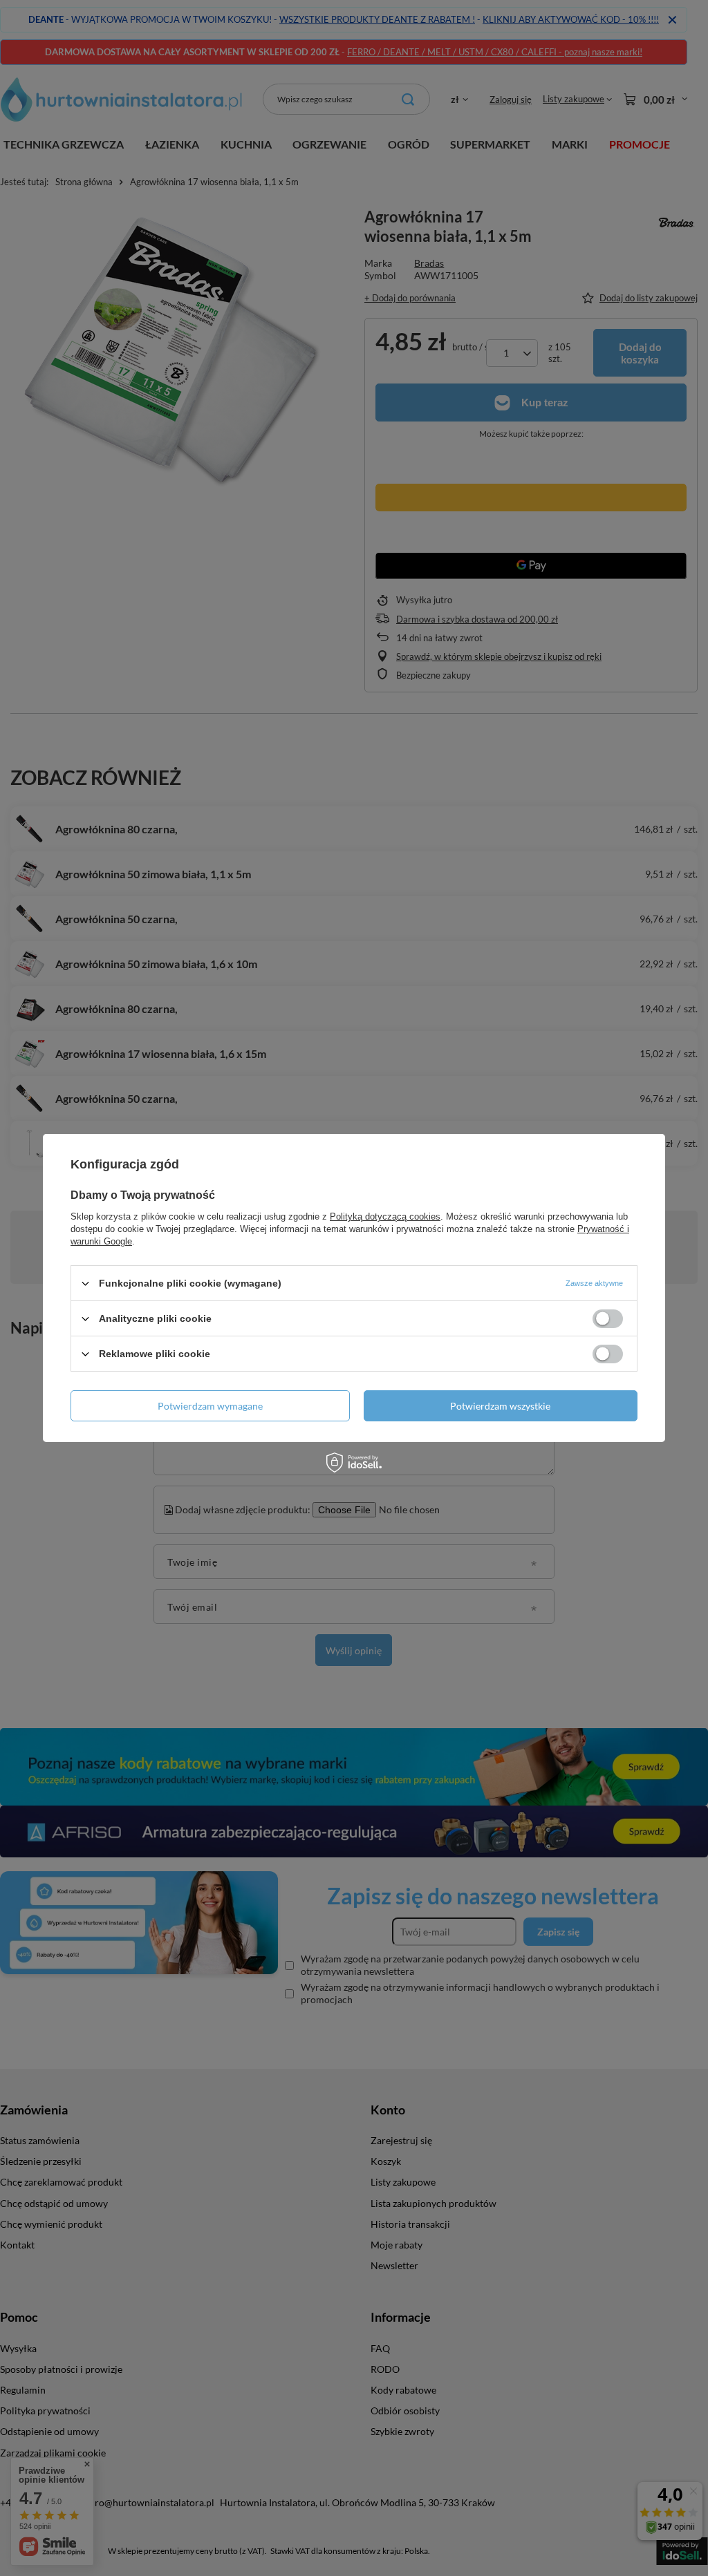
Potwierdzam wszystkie (500, 1405)
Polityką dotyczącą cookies (385, 1216)
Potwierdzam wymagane (210, 1405)
